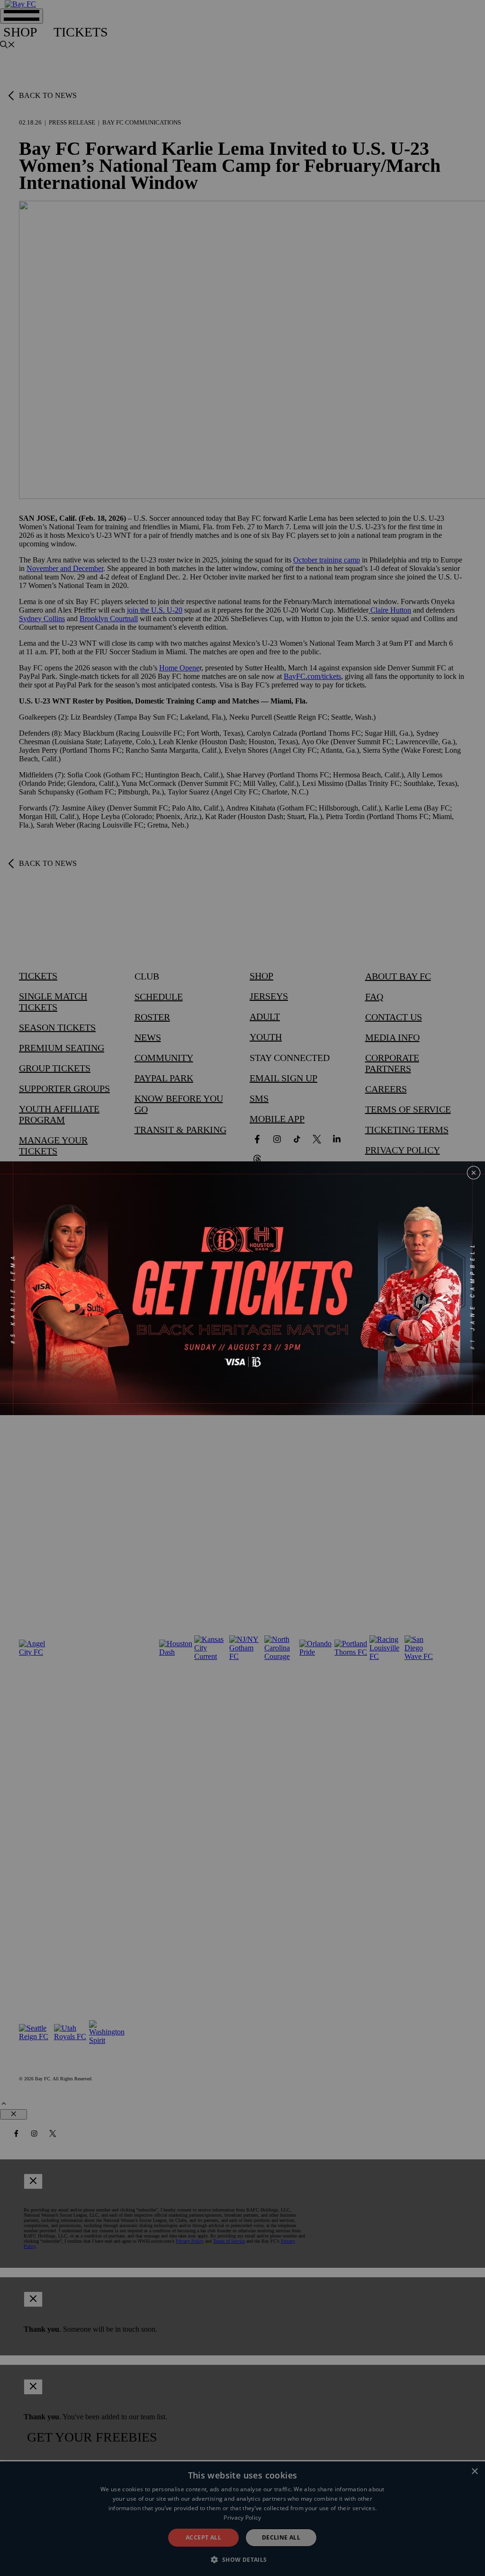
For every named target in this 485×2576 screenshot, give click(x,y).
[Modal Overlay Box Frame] (242, 1288)
